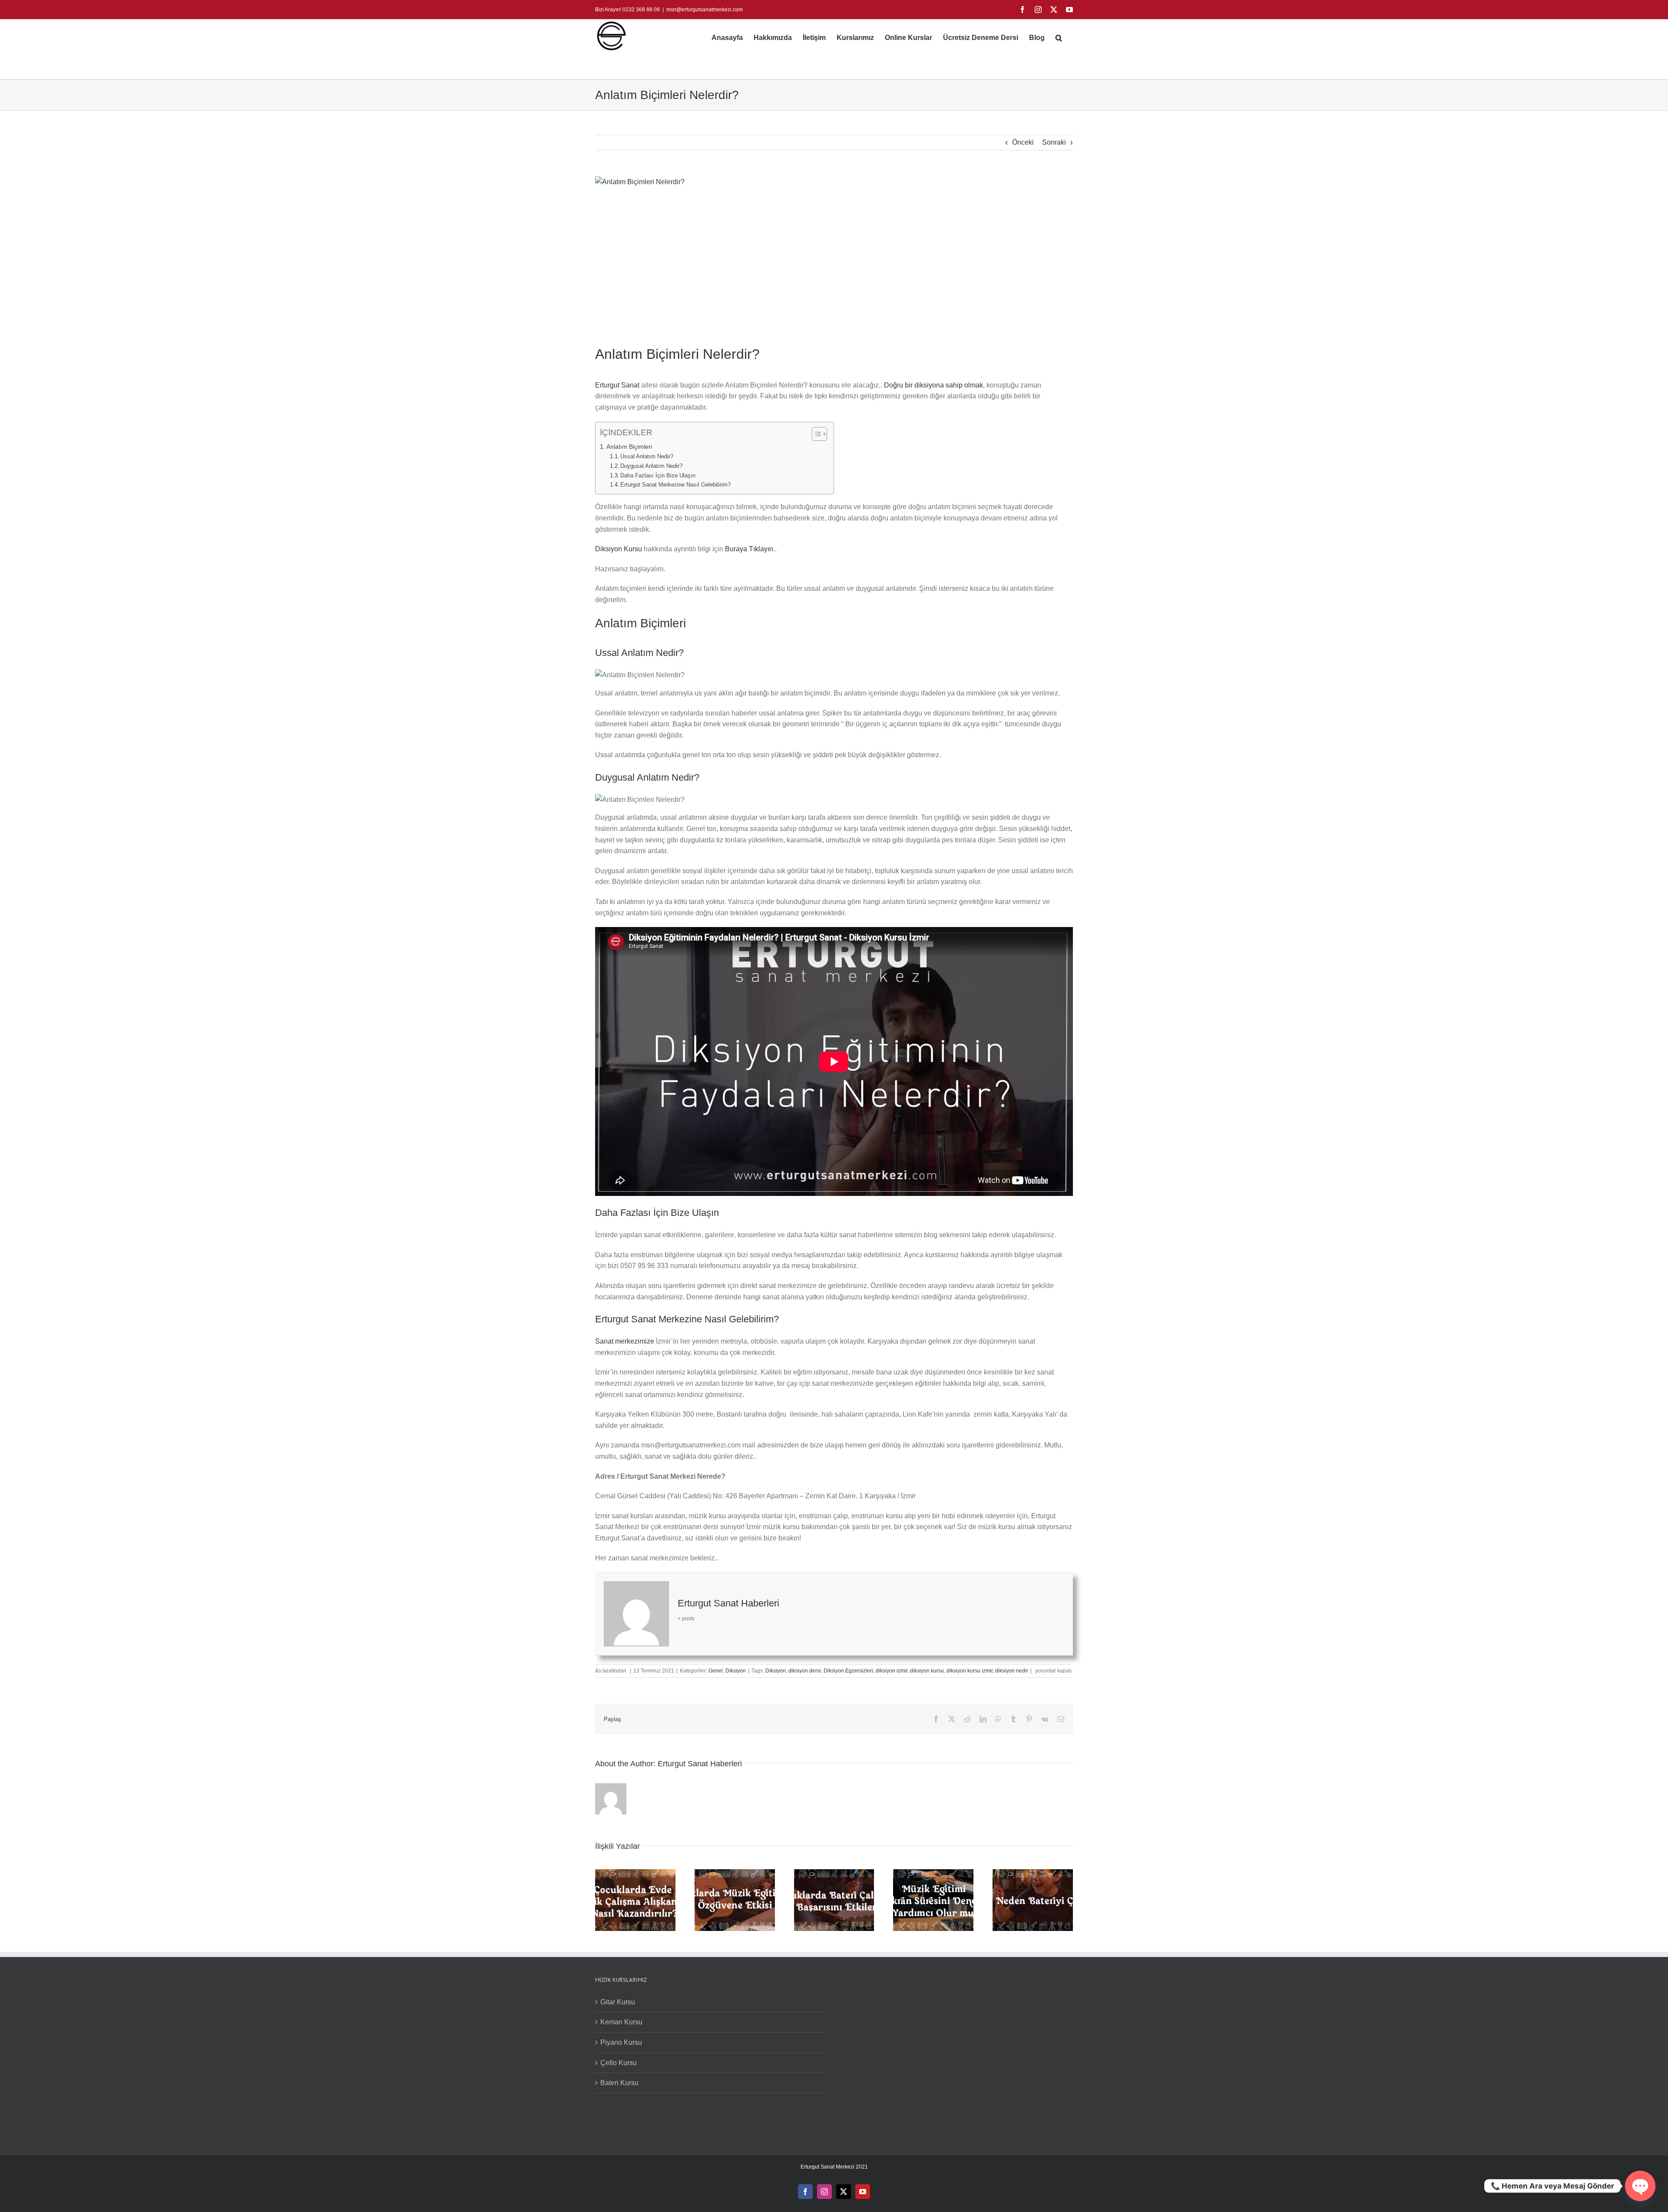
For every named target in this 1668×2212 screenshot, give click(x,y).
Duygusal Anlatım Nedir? (651, 466)
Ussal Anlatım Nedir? (647, 456)
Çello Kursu (619, 2063)
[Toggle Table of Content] (815, 434)
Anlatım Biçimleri (629, 447)
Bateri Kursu (619, 2083)
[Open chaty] (1640, 2186)
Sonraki (1054, 142)
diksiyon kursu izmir (970, 1671)
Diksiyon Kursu (619, 549)
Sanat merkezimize (625, 1341)
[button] (1059, 38)
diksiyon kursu (927, 1671)
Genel (716, 1671)
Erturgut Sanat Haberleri (728, 1603)
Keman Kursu (621, 2022)
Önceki (1023, 142)
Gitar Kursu (618, 2002)
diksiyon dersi (805, 1671)
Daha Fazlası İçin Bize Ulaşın (658, 475)
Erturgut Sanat (617, 385)
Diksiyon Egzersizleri (848, 1671)
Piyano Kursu (621, 2042)
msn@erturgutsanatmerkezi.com (705, 10)
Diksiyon (736, 1671)
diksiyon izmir (892, 1671)
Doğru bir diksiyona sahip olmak (933, 385)
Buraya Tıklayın (749, 549)
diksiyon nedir (1012, 1671)
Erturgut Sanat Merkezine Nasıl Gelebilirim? (675, 485)
